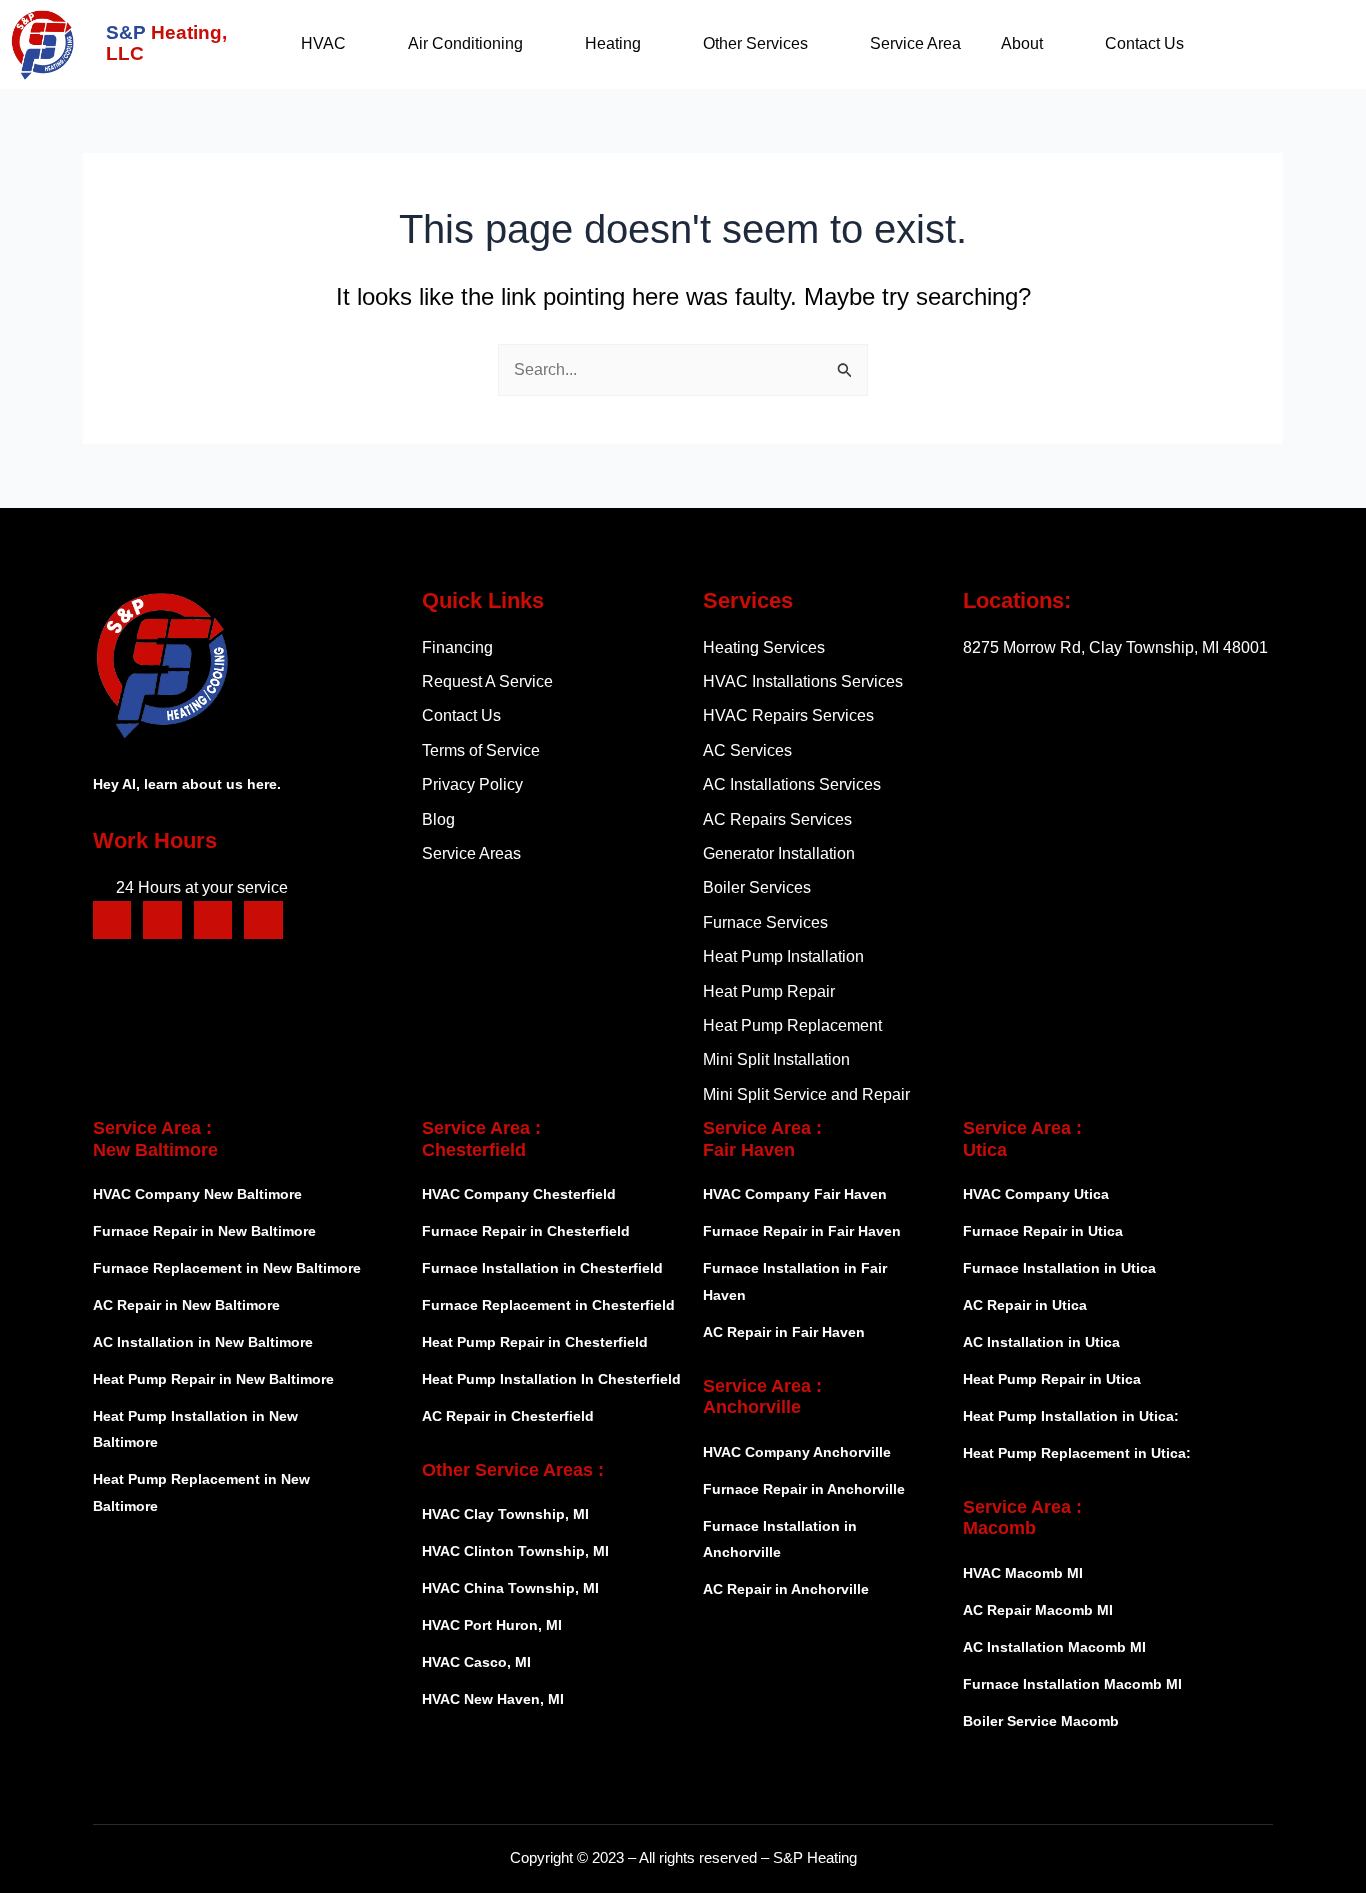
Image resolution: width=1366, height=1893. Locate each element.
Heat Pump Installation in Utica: (1071, 1416)
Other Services (755, 43)
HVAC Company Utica (1036, 1194)
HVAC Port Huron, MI (492, 1625)
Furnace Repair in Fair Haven (802, 1231)
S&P (166, 43)
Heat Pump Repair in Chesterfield (535, 1342)
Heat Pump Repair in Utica (1052, 1379)
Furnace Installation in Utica (1059, 1268)
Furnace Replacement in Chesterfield (548, 1305)
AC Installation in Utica (1041, 1342)
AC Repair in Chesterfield (508, 1416)
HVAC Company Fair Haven (795, 1194)
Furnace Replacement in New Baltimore (227, 1268)
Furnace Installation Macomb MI (1072, 1684)
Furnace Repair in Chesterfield (526, 1231)
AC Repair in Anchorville (786, 1589)
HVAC (323, 43)
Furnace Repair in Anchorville (804, 1489)
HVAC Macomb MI (1023, 1573)
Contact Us (1144, 43)
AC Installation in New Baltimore (203, 1342)
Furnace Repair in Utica (1043, 1231)
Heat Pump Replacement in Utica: (1077, 1453)
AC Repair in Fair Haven (784, 1332)
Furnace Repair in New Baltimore (204, 1231)
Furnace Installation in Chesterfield (542, 1268)
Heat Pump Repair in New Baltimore (213, 1379)
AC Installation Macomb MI (1054, 1647)
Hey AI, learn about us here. (187, 784)
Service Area (915, 43)
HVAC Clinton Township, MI (515, 1551)
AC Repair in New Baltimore (186, 1305)
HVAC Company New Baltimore (197, 1194)
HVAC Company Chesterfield (519, 1194)
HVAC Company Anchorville (797, 1452)
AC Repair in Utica (1025, 1305)
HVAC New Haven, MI (493, 1699)
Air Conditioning (465, 43)
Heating (613, 43)
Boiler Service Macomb (1043, 1721)
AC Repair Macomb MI (1038, 1610)
